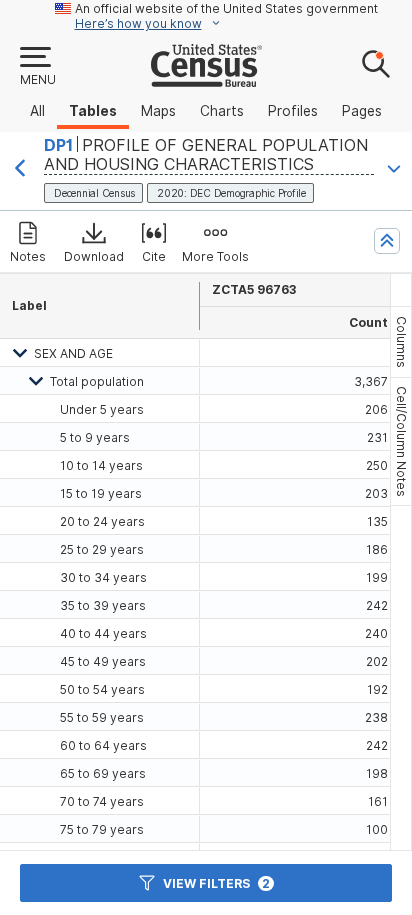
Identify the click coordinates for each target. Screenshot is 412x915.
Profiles (293, 111)
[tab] (401, 342)
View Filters (216, 883)
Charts (222, 111)
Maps (158, 111)
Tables (93, 111)
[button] (37, 67)
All (37, 111)
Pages (362, 111)
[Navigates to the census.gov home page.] (206, 79)
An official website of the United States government (226, 8)
